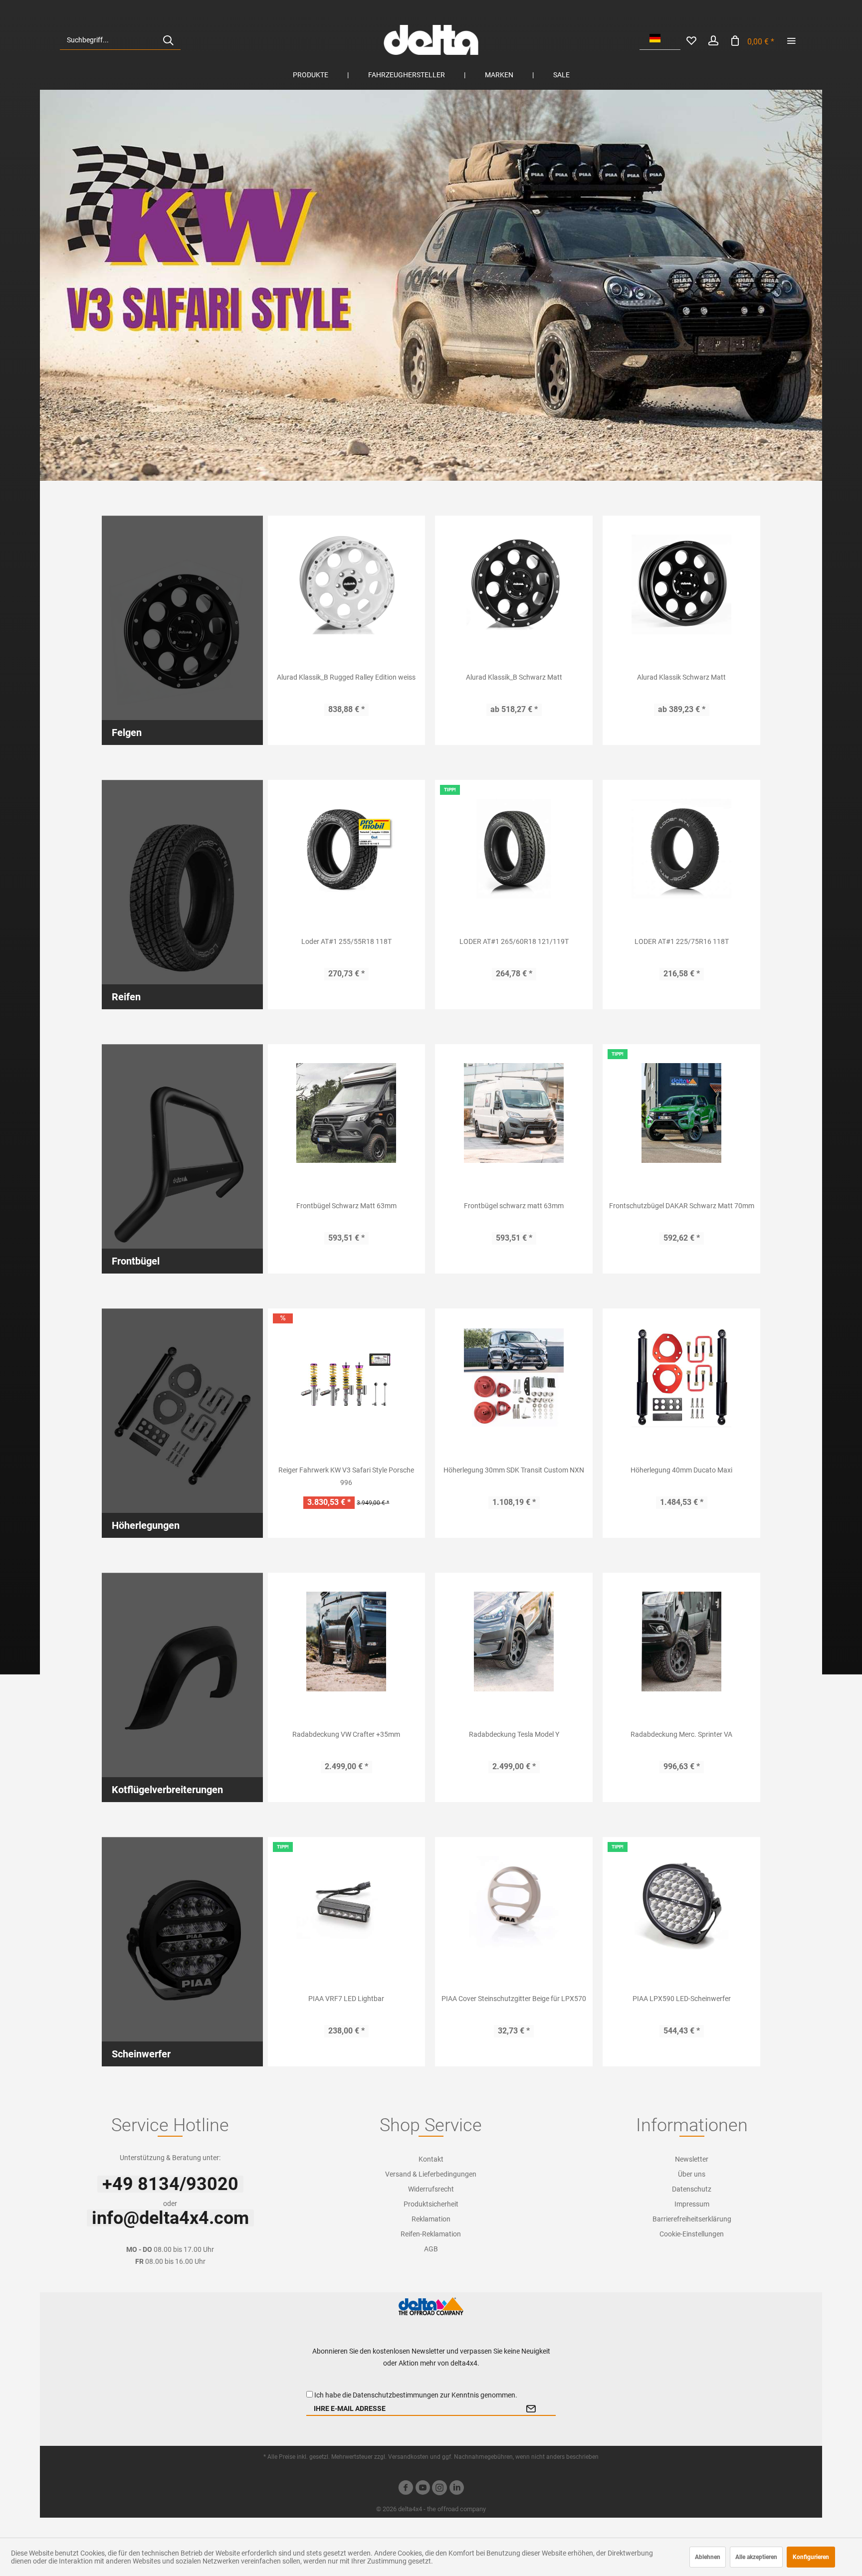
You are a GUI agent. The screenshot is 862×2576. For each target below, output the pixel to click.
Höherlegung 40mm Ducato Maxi (681, 1470)
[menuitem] (120, 40)
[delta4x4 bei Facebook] (406, 2489)
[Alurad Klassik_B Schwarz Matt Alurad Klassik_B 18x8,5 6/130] (514, 584)
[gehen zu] (791, 40)
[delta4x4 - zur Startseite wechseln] (431, 40)
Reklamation (431, 2219)
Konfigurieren (811, 2557)
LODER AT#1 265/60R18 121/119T (514, 941)
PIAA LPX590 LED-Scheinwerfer (682, 1999)
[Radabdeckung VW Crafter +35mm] (347, 1642)
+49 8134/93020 (170, 2184)
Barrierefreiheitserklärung (692, 2219)
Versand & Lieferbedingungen (431, 2174)
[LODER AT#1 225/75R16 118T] (681, 849)
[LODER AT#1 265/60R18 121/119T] (514, 849)
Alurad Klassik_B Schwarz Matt (514, 677)
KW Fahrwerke (431, 285)
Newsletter (692, 2159)
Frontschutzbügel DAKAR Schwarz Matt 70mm (682, 1206)
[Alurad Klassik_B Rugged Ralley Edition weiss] (347, 584)
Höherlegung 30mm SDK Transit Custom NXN (514, 1470)
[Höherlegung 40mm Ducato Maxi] (681, 1377)
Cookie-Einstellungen (692, 2234)
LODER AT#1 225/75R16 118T (682, 941)
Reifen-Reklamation (431, 2234)
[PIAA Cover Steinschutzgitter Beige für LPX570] (514, 1906)
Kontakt (431, 2159)
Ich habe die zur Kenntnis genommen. (416, 2395)
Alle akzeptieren (756, 2557)
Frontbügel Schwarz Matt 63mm (346, 1206)
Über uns (692, 2174)
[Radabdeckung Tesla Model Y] (514, 1642)
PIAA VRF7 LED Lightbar (346, 1999)
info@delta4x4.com (170, 2218)
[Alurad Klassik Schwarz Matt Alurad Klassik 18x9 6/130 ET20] (681, 584)
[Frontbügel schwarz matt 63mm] (514, 1113)
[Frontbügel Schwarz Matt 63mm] (347, 1113)
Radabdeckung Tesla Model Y (514, 1734)
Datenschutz (692, 2189)
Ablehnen (708, 2557)
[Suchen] (168, 40)
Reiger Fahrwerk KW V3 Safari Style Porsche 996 (346, 1476)
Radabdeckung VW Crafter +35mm (346, 1734)
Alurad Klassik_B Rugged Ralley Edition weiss (346, 677)
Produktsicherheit (431, 2204)
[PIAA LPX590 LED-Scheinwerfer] (681, 1906)
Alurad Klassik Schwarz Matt (681, 677)
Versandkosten (408, 2457)
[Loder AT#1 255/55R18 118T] (347, 849)
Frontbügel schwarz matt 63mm (514, 1206)
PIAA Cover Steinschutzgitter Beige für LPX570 (514, 1999)
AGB (431, 2249)
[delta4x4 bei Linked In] (456, 2489)
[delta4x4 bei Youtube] (423, 2489)
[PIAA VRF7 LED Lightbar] (347, 1906)
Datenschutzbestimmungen (396, 2395)
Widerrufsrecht (431, 2189)
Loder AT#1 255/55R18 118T (346, 941)
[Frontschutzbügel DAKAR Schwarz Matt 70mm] (681, 1113)
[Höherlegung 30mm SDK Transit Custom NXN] (514, 1377)
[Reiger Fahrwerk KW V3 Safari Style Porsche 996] (347, 1377)
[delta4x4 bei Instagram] (439, 2489)
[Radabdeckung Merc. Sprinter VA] (681, 1642)
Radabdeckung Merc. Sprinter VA (681, 1734)
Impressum (692, 2204)
